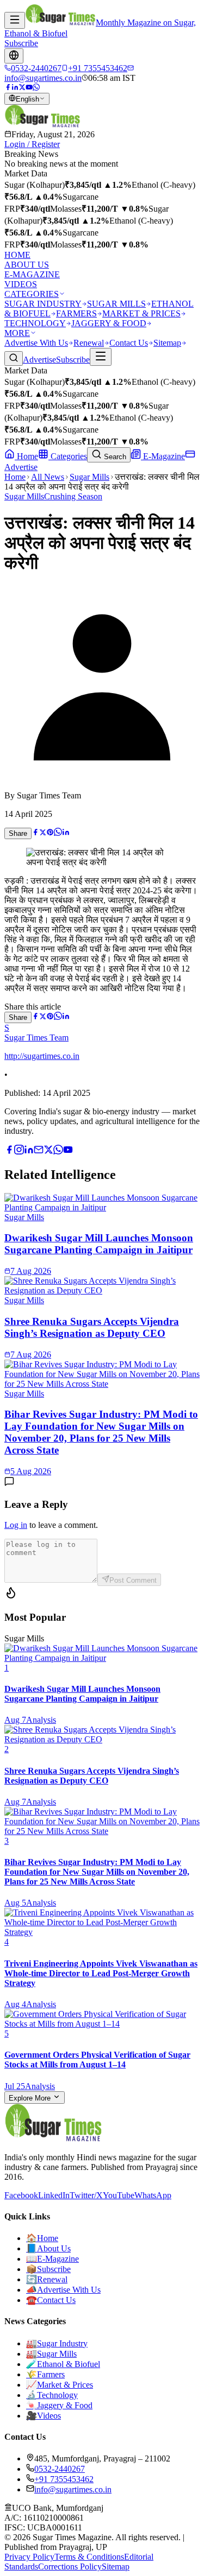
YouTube (119, 2195)
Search (114, 457)
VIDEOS (21, 284)
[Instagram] (19, 1151)
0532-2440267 (60, 2469)
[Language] (14, 56)
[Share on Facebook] (35, 833)
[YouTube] (29, 88)
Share (18, 833)
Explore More (31, 2098)
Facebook (21, 2195)
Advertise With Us (36, 343)
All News (48, 477)
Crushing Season (73, 496)
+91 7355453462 (64, 2479)
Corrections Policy (70, 2567)
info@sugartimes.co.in (73, 2489)
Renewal (89, 343)
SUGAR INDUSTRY (43, 304)
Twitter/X (86, 2195)
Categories (68, 456)
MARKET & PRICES (141, 313)
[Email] (39, 1151)
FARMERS (76, 313)
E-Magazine (163, 456)
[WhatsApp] (36, 88)
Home (26, 456)
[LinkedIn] (15, 88)
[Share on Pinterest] (50, 833)
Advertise (39, 360)
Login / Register (32, 144)
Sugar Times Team (36, 1038)
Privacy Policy (29, 2557)
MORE (17, 333)
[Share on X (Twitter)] (43, 833)
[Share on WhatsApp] (58, 833)
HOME (17, 255)
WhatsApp (153, 2195)
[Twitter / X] (22, 88)
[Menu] (15, 20)
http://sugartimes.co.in (42, 1056)
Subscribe (21, 43)
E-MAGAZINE (32, 274)
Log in (16, 1525)
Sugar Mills (89, 477)
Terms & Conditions (89, 2557)
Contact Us (129, 343)
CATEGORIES (32, 294)
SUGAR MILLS (116, 304)
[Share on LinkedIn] (66, 833)
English (27, 99)
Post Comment (133, 1580)
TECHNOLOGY (35, 323)
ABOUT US (27, 265)
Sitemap (167, 343)
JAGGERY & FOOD (109, 323)
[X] (48, 1151)
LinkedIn (54, 2195)
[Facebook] (8, 88)
